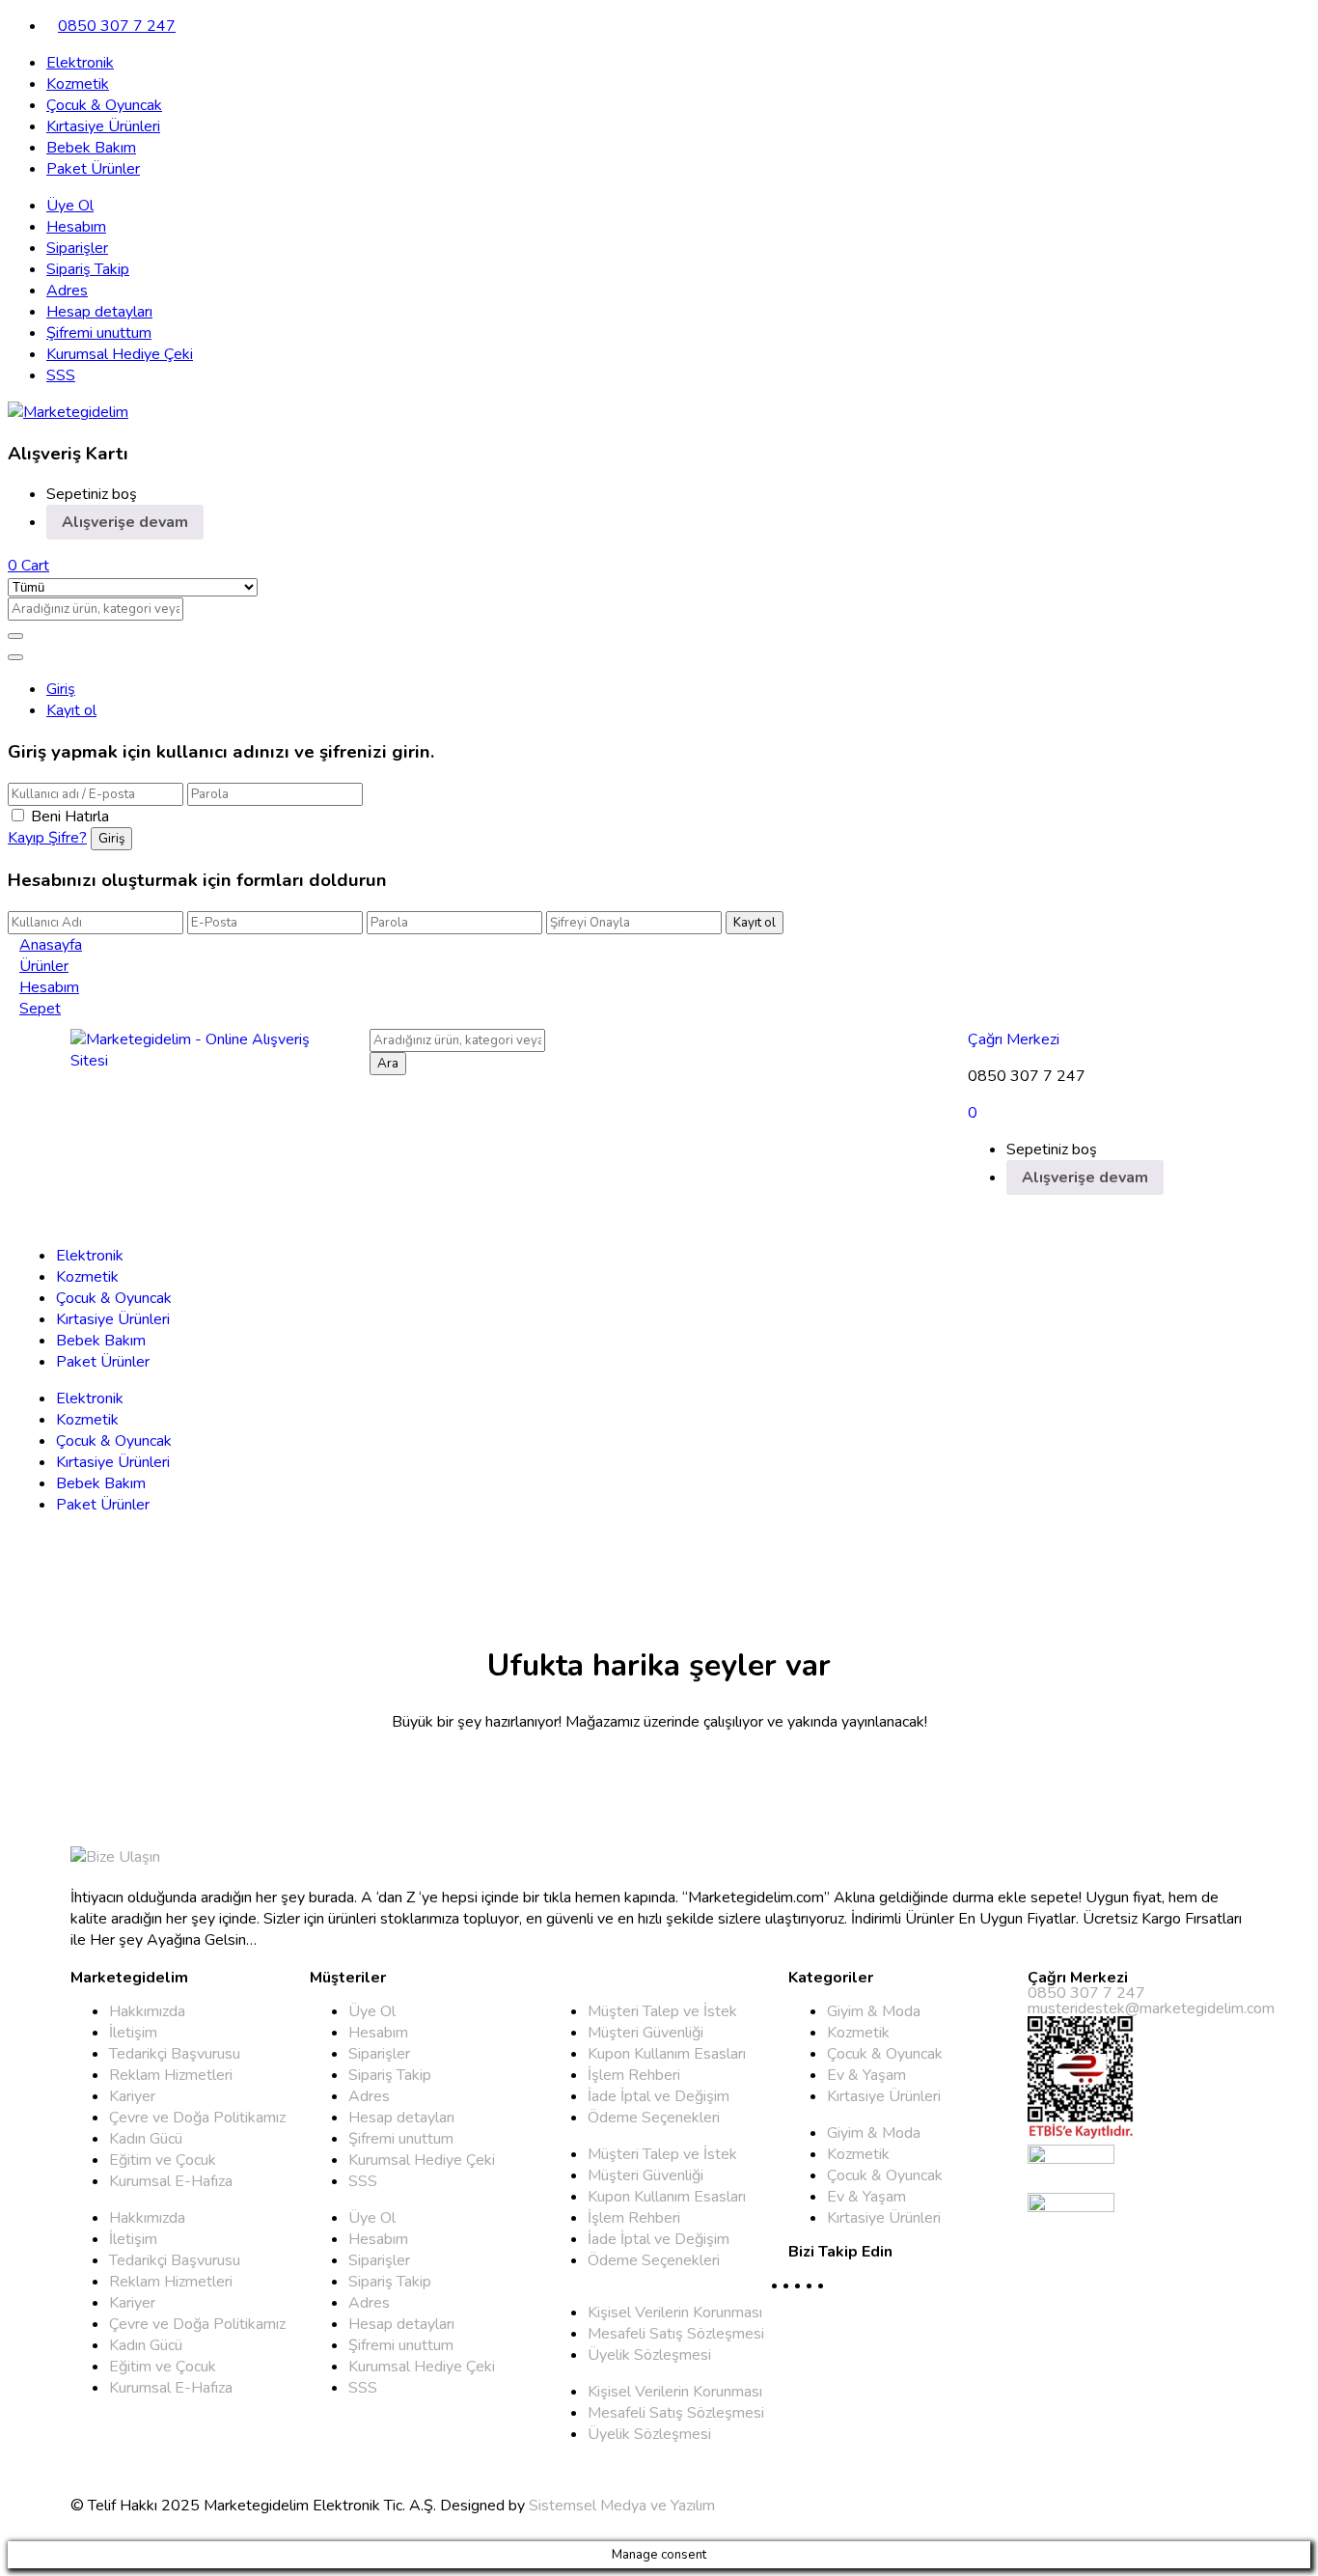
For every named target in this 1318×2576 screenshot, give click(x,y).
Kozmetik (78, 84)
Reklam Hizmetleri (171, 2075)
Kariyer (132, 2096)
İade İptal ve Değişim (659, 2096)
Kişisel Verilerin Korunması (675, 2313)
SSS (61, 375)
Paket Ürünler (93, 169)
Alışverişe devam (125, 522)
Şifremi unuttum (99, 333)
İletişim (133, 2033)
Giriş (61, 689)
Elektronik (80, 63)
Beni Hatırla (70, 817)
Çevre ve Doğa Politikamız (197, 2118)
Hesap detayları (99, 312)
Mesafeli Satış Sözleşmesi (676, 2334)
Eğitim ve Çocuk (163, 2160)
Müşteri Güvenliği (645, 2033)
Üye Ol (70, 206)
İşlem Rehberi (634, 2075)
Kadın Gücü (146, 2139)
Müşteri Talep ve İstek (662, 2011)
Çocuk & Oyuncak (104, 105)
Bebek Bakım (91, 148)
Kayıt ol (71, 710)
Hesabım (76, 227)
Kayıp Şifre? (47, 838)
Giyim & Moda (874, 2011)
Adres (67, 291)
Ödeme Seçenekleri (654, 2118)
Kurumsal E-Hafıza (171, 2181)
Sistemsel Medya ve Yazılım (622, 2506)
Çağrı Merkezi (1014, 1039)
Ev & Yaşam (866, 2075)
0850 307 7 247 (117, 26)
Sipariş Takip (88, 269)
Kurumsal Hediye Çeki (120, 354)
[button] (28, 566)
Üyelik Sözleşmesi (649, 2355)
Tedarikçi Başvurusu (175, 2054)
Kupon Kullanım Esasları (667, 2054)
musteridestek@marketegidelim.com (1151, 2008)
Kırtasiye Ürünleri (103, 126)
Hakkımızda (147, 2011)
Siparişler (77, 248)
